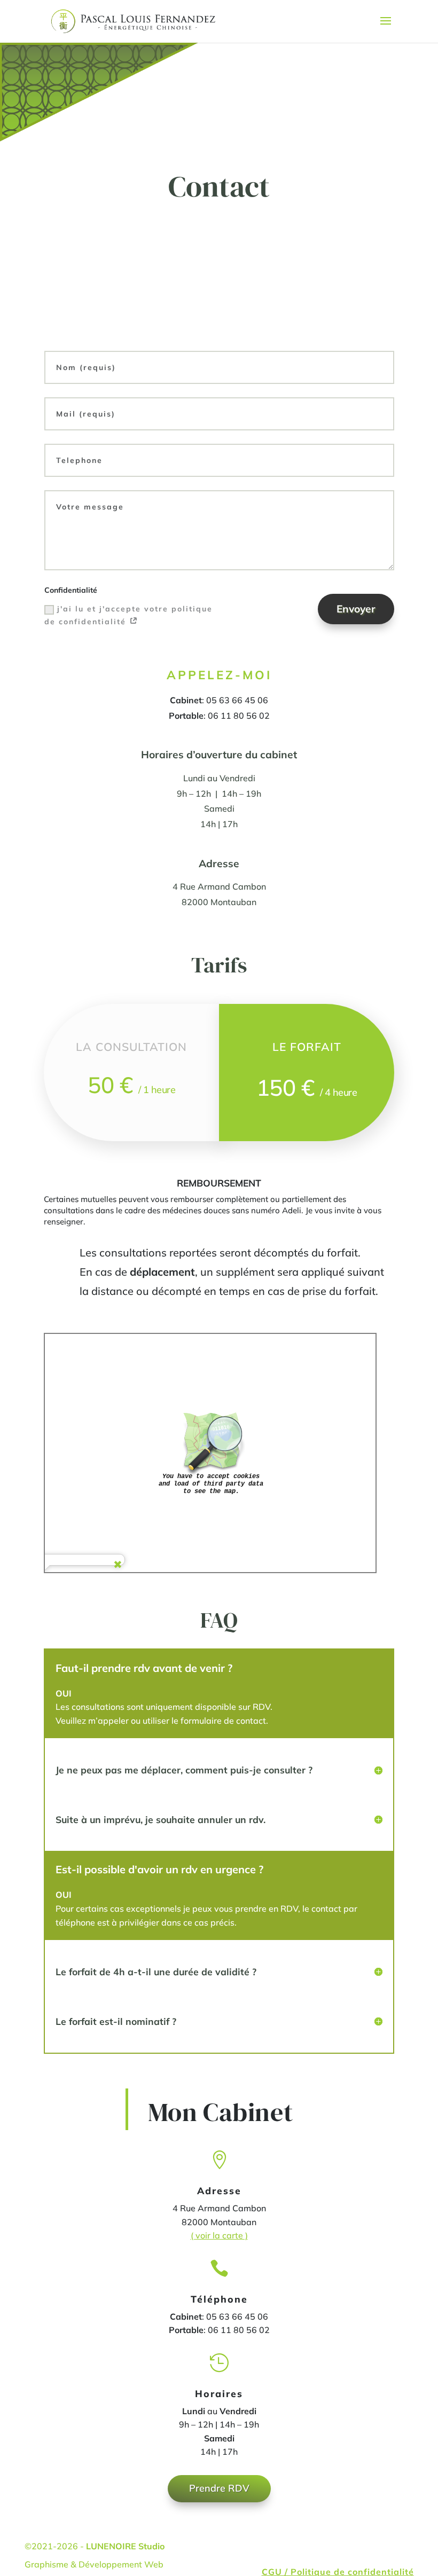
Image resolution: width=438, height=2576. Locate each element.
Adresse (219, 863)
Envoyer (356, 609)
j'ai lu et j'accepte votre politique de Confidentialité (128, 615)
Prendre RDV (219, 2488)
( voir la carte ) (219, 2235)
